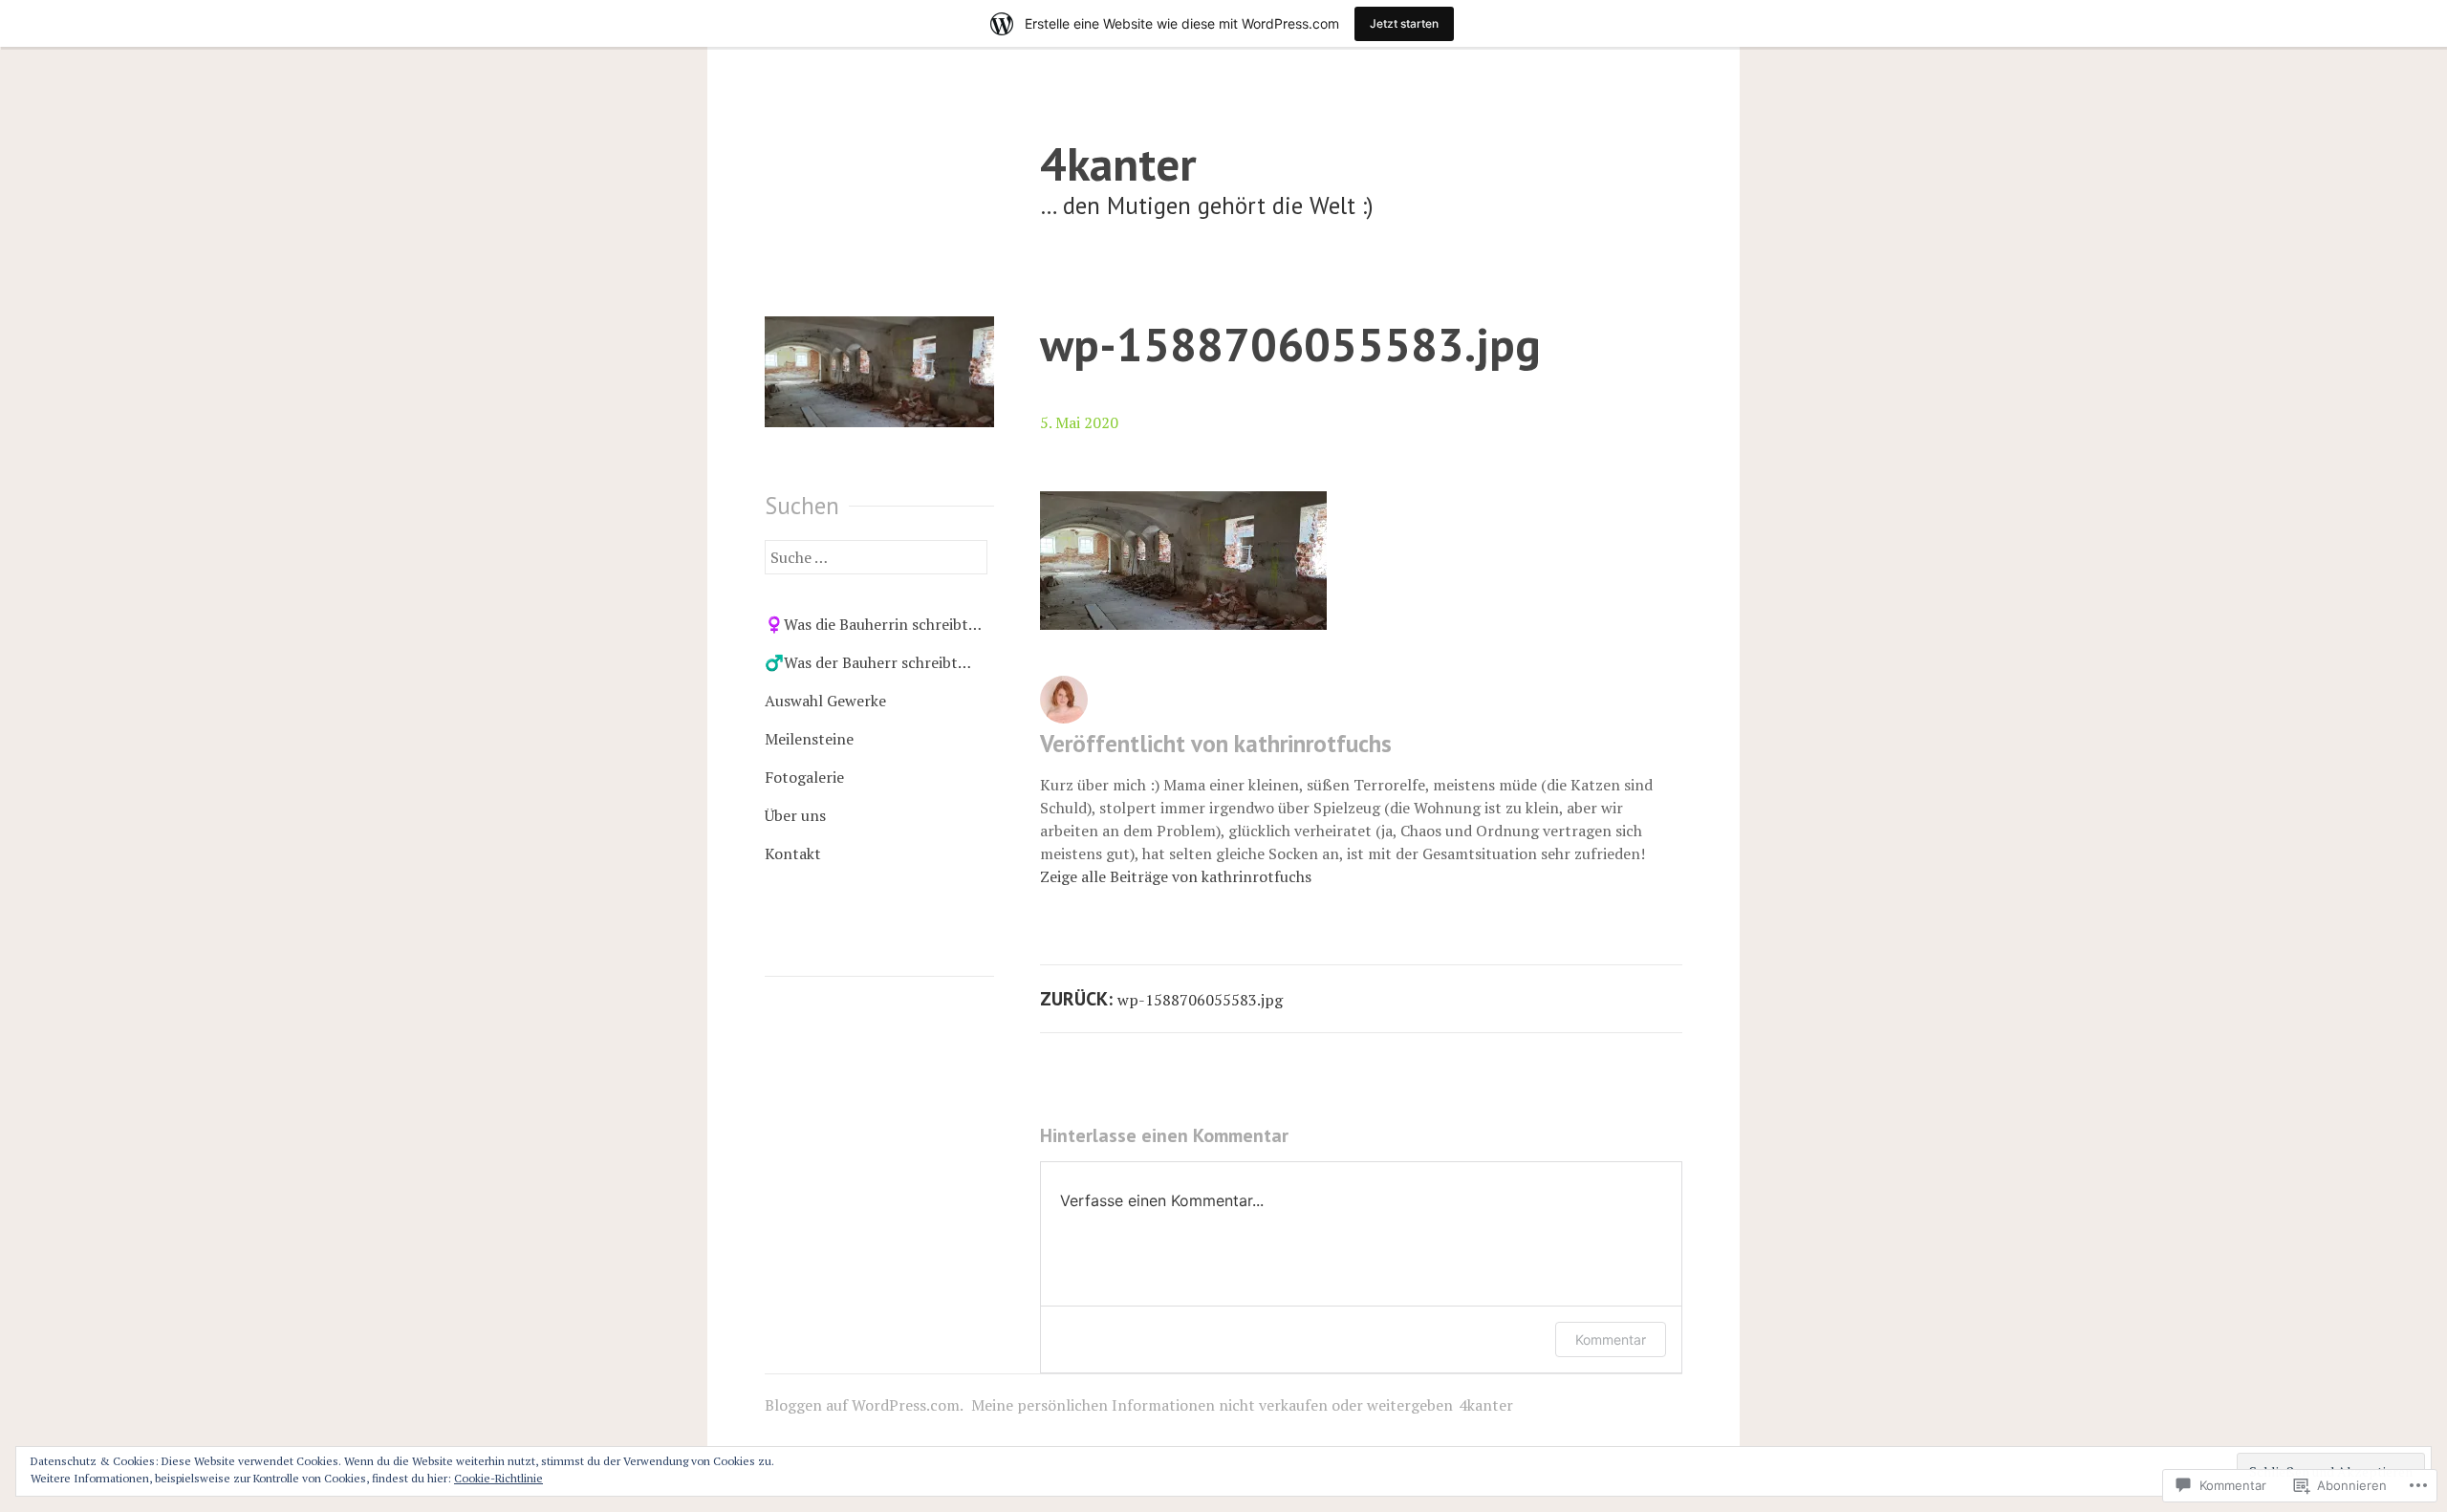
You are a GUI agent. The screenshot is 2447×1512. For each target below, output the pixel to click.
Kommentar (1611, 1339)
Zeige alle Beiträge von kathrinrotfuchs (1176, 876)
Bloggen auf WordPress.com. (864, 1405)
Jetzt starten (1404, 23)
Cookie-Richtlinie (498, 1478)
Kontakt (793, 853)
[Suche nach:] (876, 557)
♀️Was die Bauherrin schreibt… (873, 624)
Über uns (795, 815)
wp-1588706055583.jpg (1290, 344)
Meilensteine (809, 739)
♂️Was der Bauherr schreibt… (868, 662)
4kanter (1118, 163)
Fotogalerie (804, 777)
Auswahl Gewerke (825, 701)
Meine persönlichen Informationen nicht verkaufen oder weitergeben (1212, 1405)
